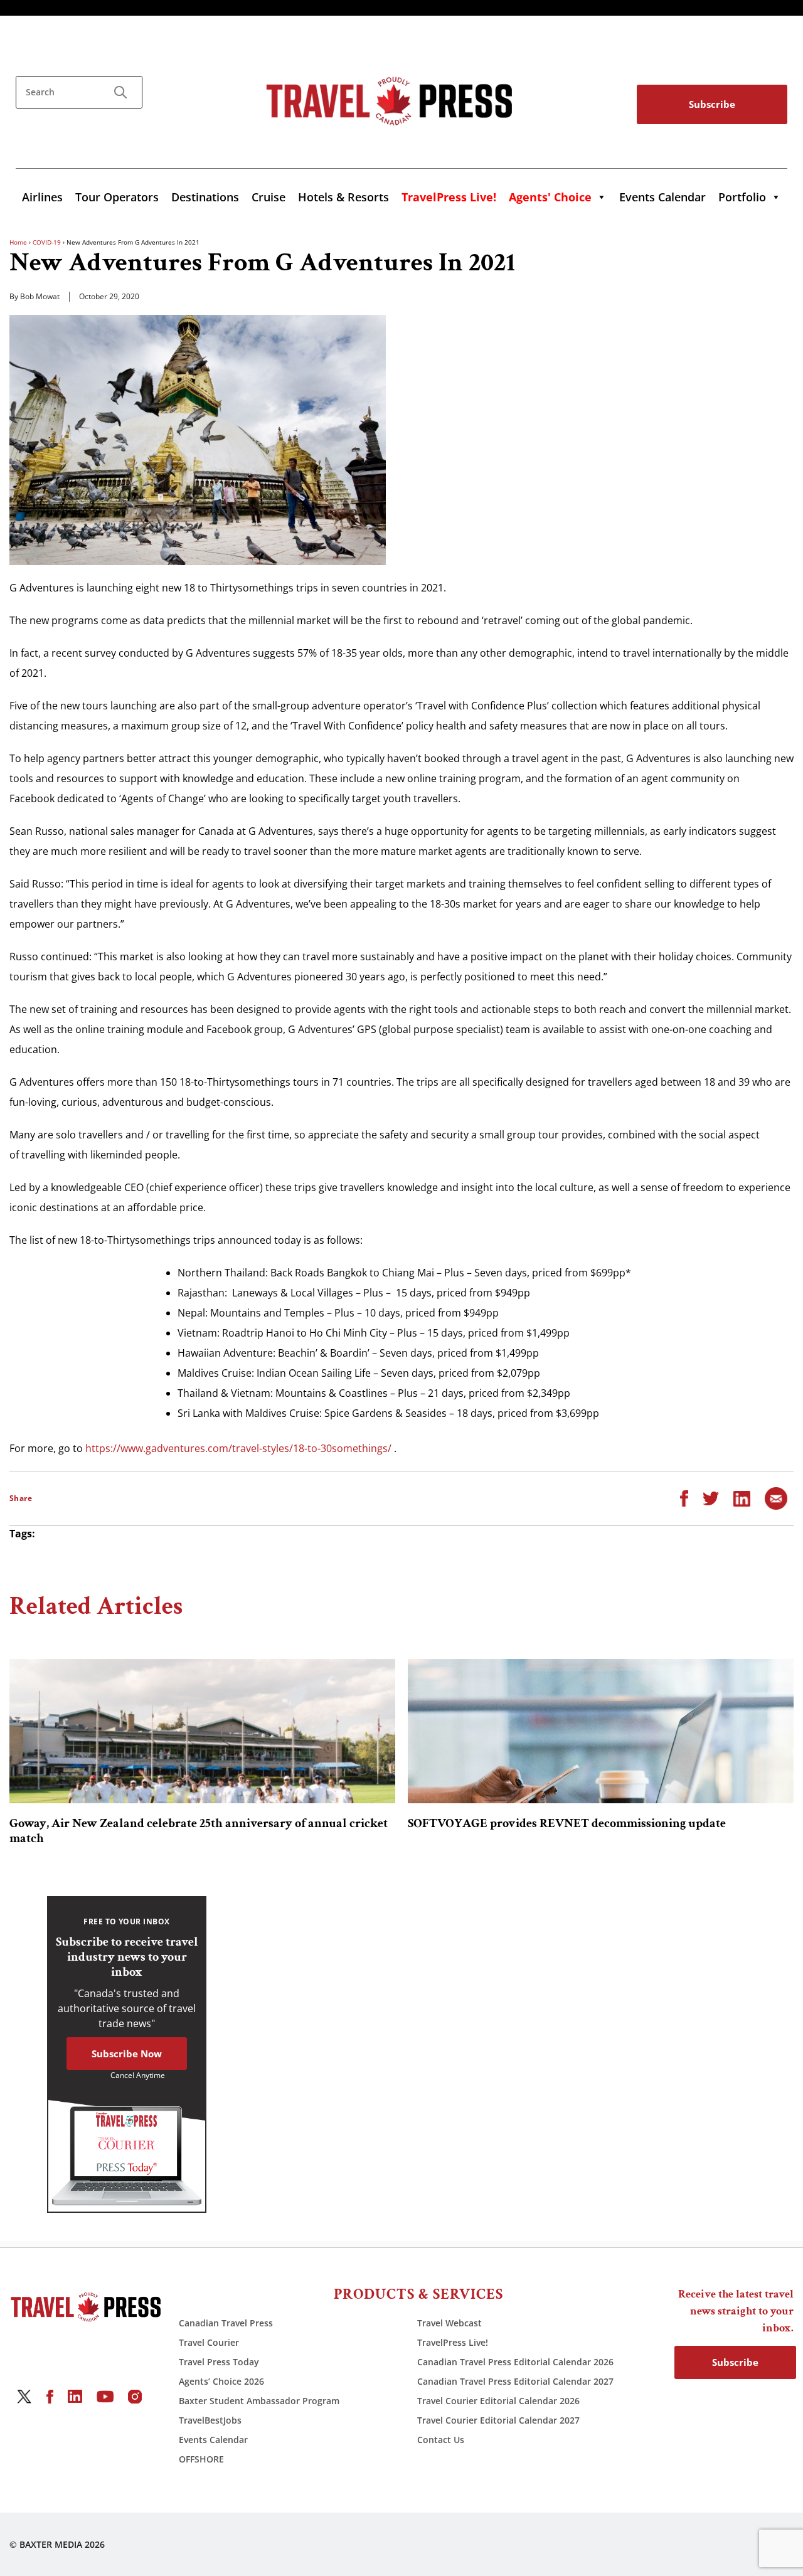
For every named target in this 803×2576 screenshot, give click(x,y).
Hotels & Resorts (343, 197)
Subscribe (712, 104)
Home (18, 242)
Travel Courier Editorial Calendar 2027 (498, 2420)
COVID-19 (47, 242)
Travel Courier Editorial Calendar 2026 (498, 2401)
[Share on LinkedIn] (742, 1498)
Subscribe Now (127, 2054)
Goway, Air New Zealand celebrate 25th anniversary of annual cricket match (199, 1831)
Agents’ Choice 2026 (221, 2381)
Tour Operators (117, 197)
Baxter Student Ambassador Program (259, 2401)
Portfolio (742, 197)
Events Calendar (662, 197)
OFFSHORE (201, 2459)
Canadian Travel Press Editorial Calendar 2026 (515, 2362)
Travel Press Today (219, 2362)
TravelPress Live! (453, 2342)
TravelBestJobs (210, 2420)
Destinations (205, 197)
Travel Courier (209, 2342)
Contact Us (441, 2440)
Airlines (42, 197)
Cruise (269, 197)
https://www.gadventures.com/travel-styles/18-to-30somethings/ (238, 1448)
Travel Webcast (449, 2323)
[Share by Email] (776, 1498)
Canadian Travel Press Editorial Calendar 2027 (515, 2381)
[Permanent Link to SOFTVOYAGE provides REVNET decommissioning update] (601, 1731)
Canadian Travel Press (226, 2323)
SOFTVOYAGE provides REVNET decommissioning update (567, 1823)
